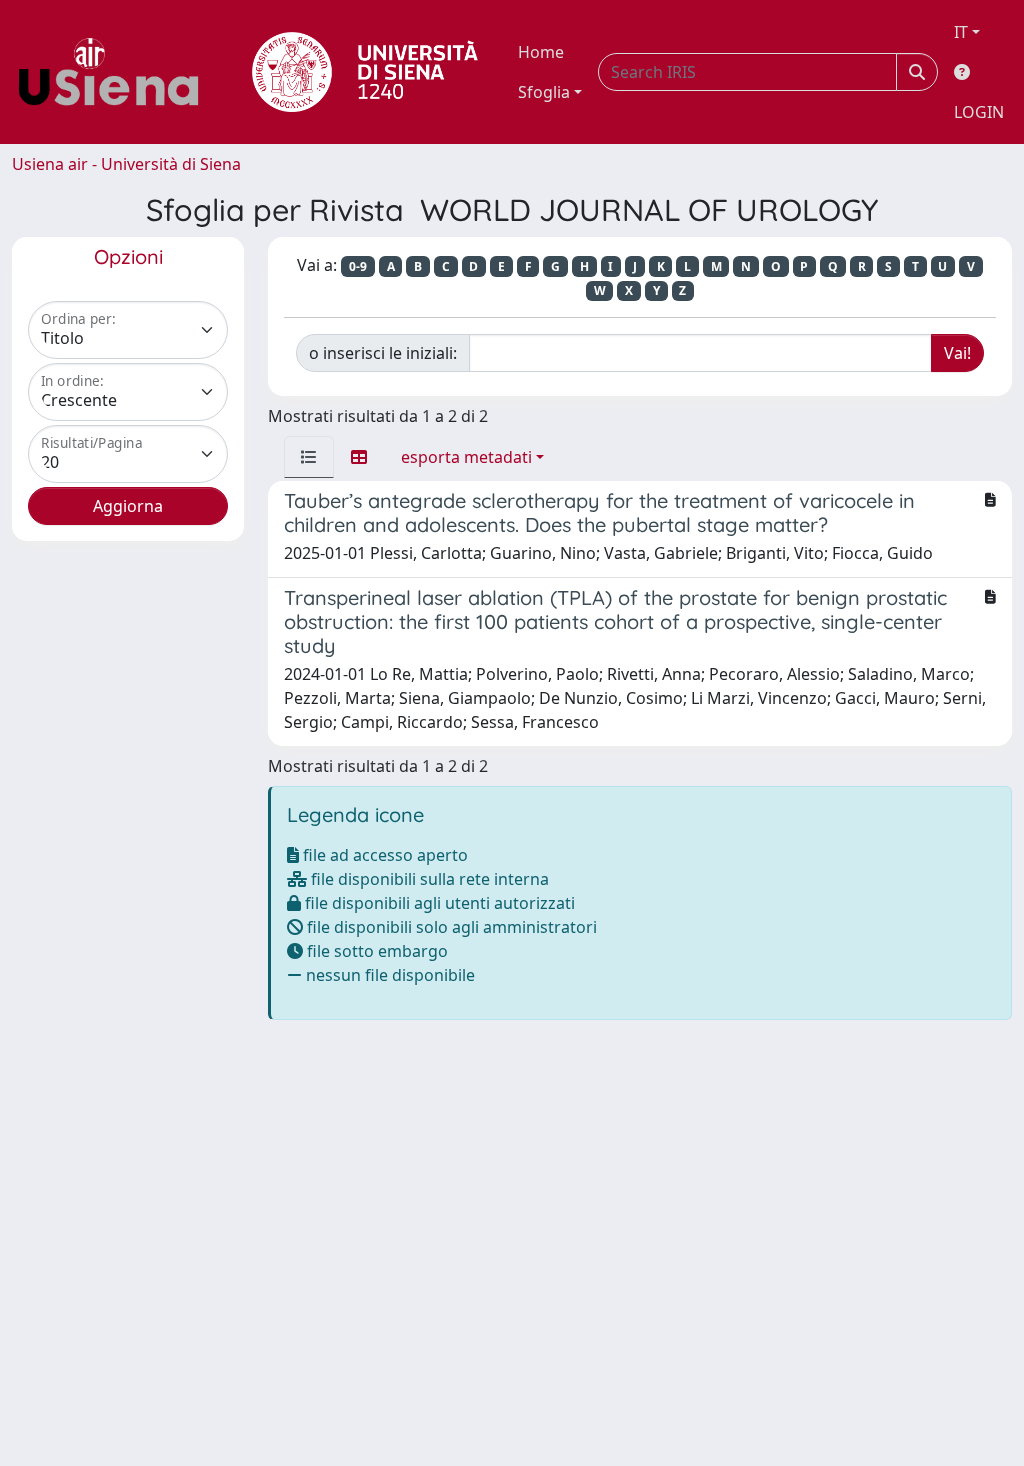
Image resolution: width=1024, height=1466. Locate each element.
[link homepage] (116, 72)
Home (541, 52)
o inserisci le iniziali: (383, 353)
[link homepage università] (365, 72)
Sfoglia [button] (544, 92)
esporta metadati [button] (466, 457)
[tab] (309, 457)
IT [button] (961, 32)
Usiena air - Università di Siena (126, 164)
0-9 (358, 266)
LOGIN (979, 112)
